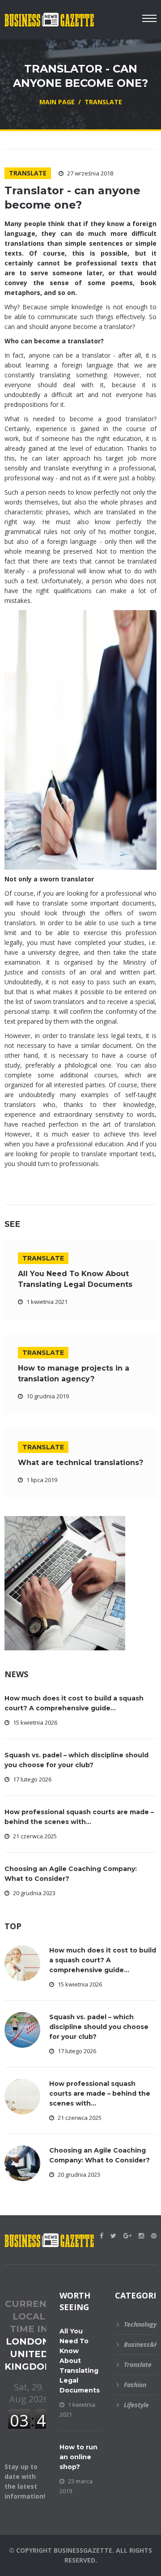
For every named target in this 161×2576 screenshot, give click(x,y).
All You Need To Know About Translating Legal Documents (80, 2361)
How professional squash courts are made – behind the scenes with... (100, 2093)
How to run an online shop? (78, 2457)
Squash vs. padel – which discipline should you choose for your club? (99, 2027)
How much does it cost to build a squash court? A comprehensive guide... (103, 1960)
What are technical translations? (80, 1463)
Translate (28, 173)
